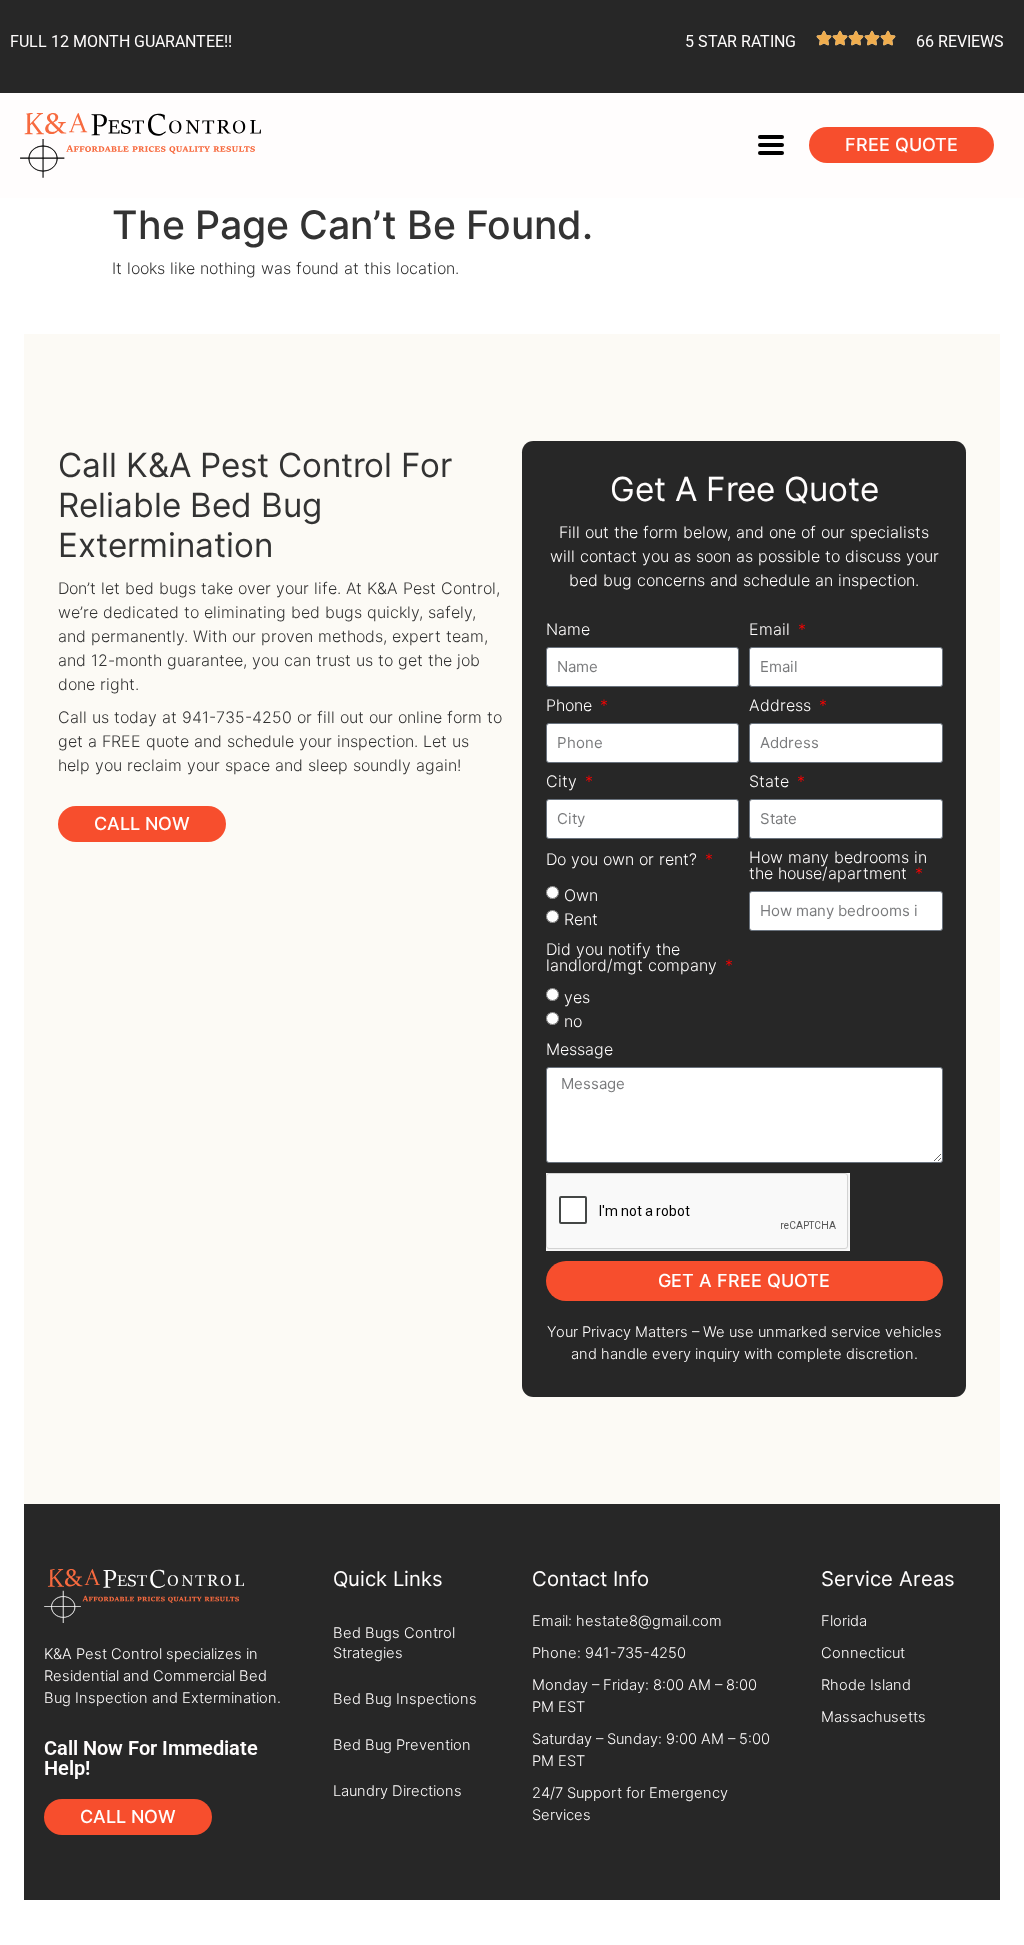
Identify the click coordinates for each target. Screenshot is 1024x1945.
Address (782, 706)
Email (772, 630)
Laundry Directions (397, 1791)
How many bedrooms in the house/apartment (838, 866)
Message (579, 1050)
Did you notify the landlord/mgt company (634, 958)
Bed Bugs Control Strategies (394, 1643)
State (771, 782)
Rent (581, 918)
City (564, 782)
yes (577, 996)
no (573, 1020)
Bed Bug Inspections (405, 1699)
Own (581, 894)
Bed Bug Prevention (402, 1745)
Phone (571, 706)
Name (568, 630)
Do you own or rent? (624, 860)
